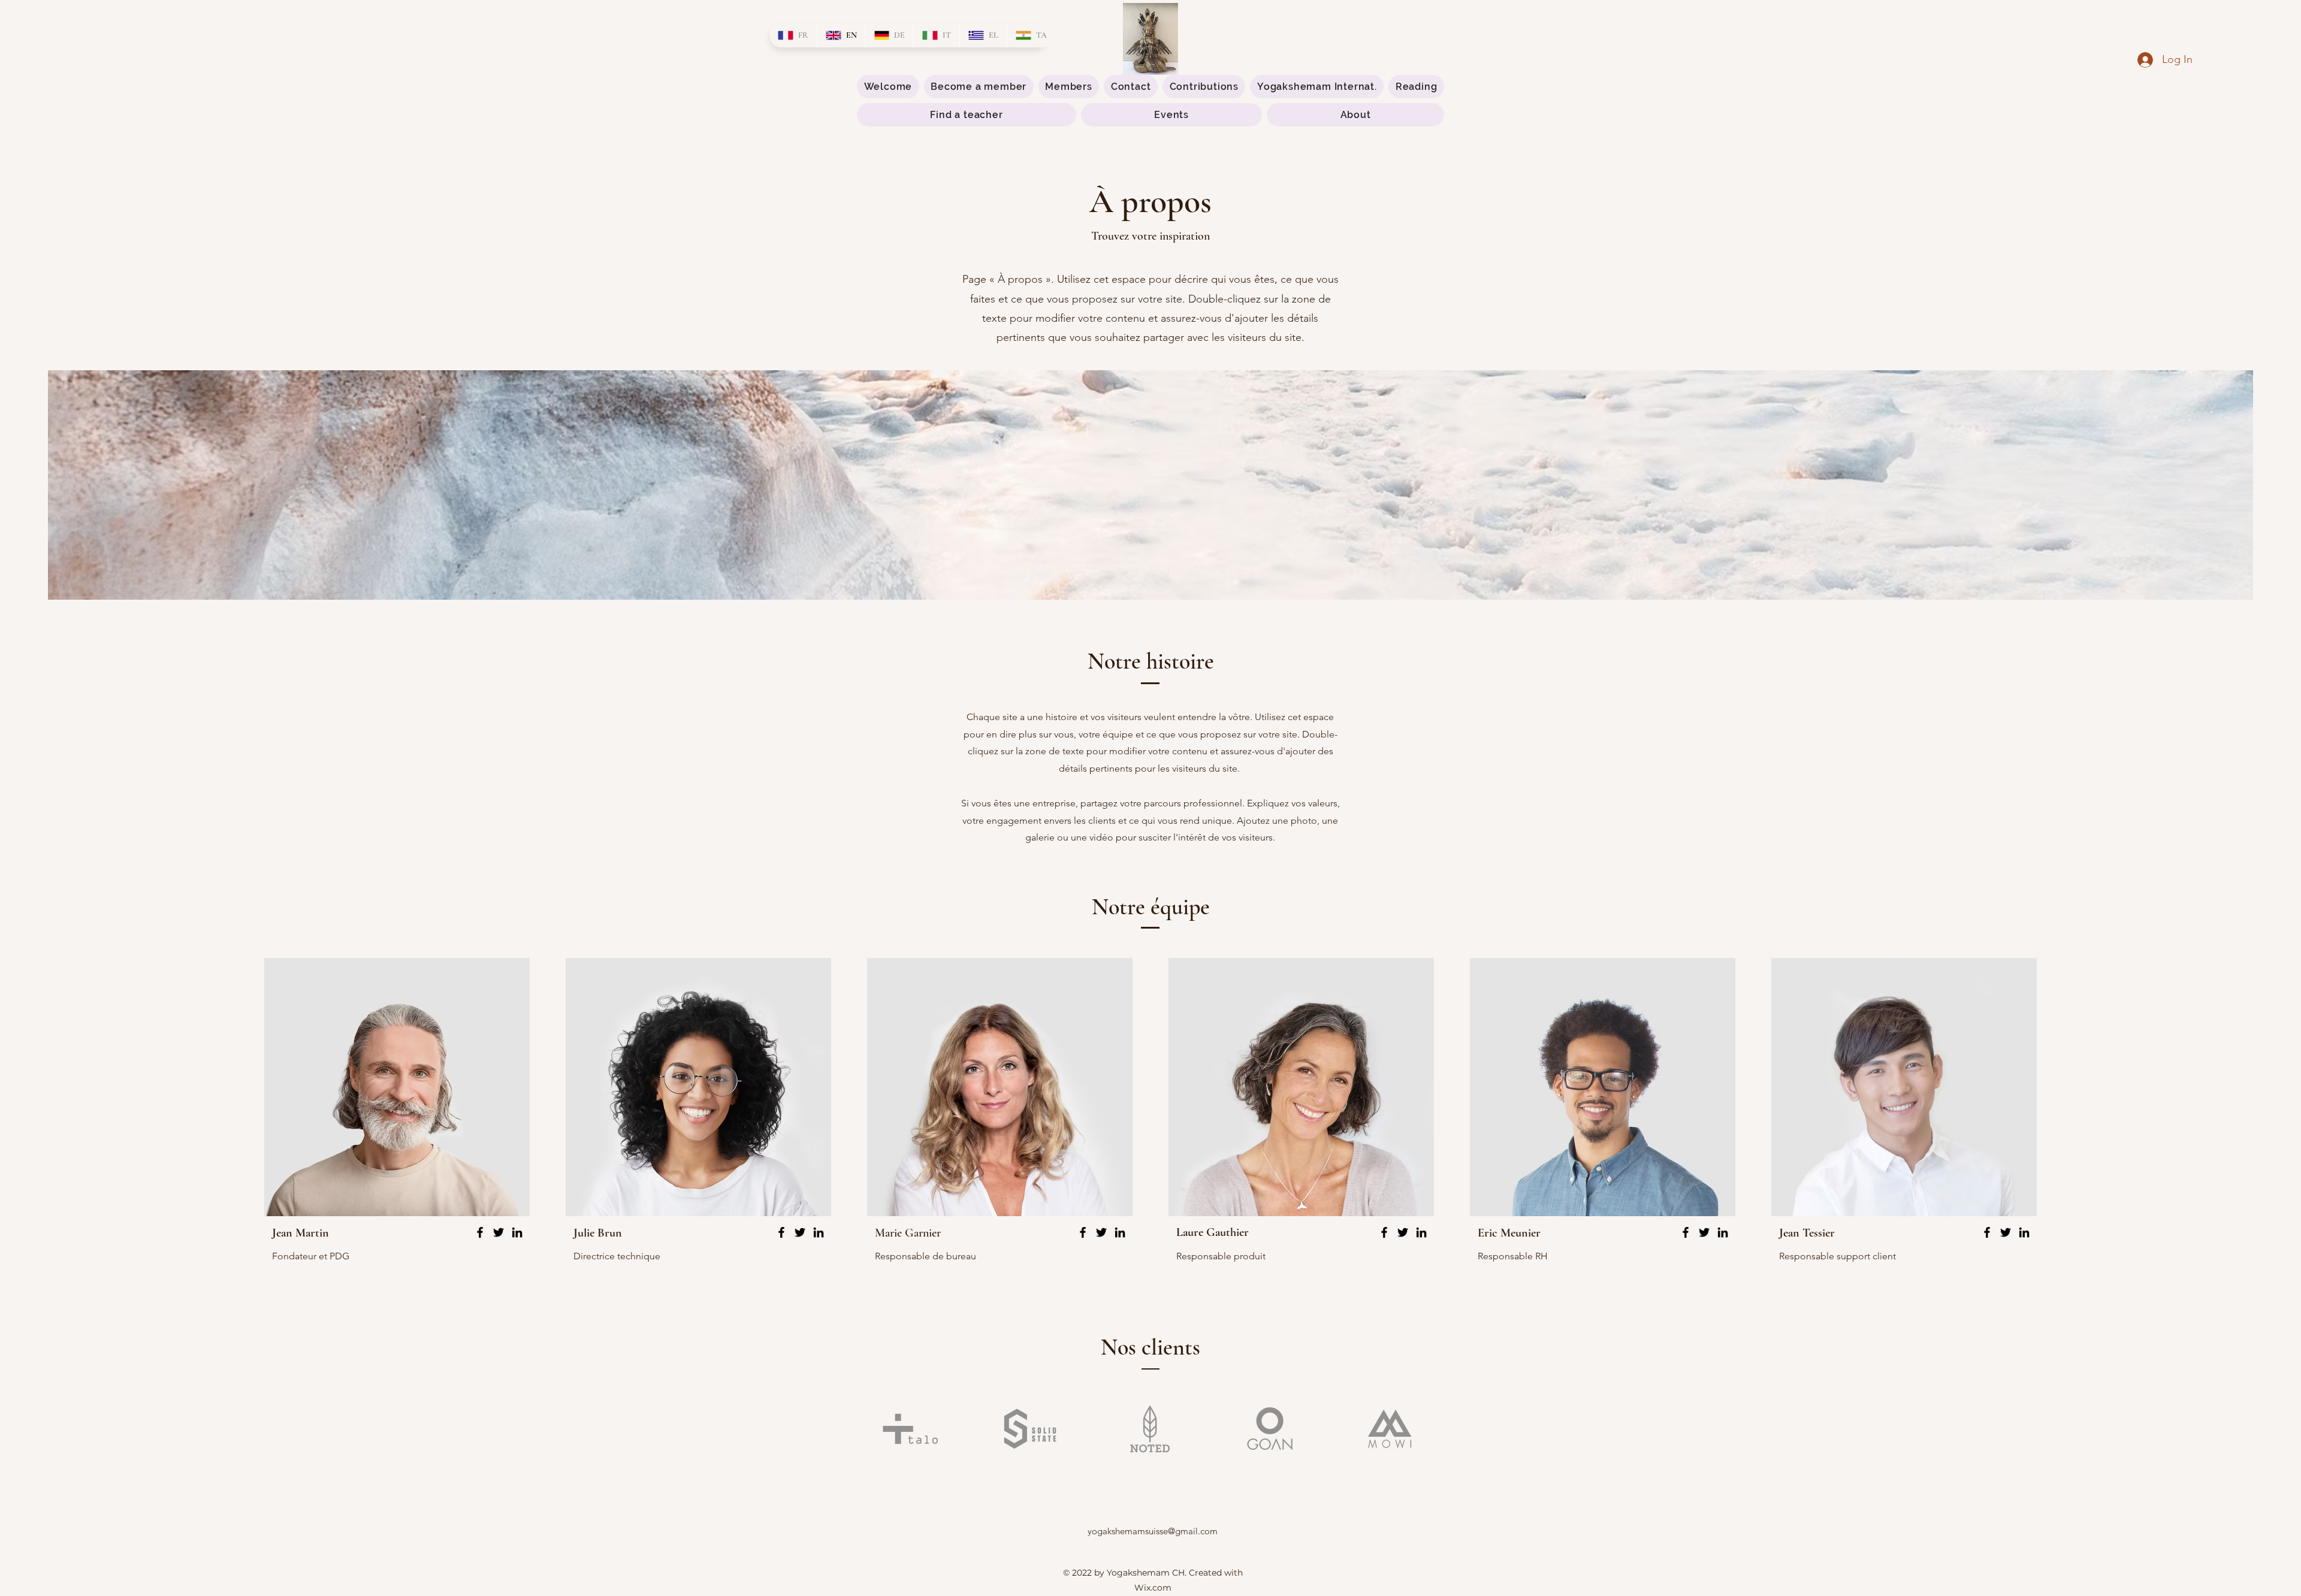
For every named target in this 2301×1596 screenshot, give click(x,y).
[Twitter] (499, 1232)
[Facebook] (480, 1232)
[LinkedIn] (517, 1232)
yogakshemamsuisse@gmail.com (1153, 1531)
